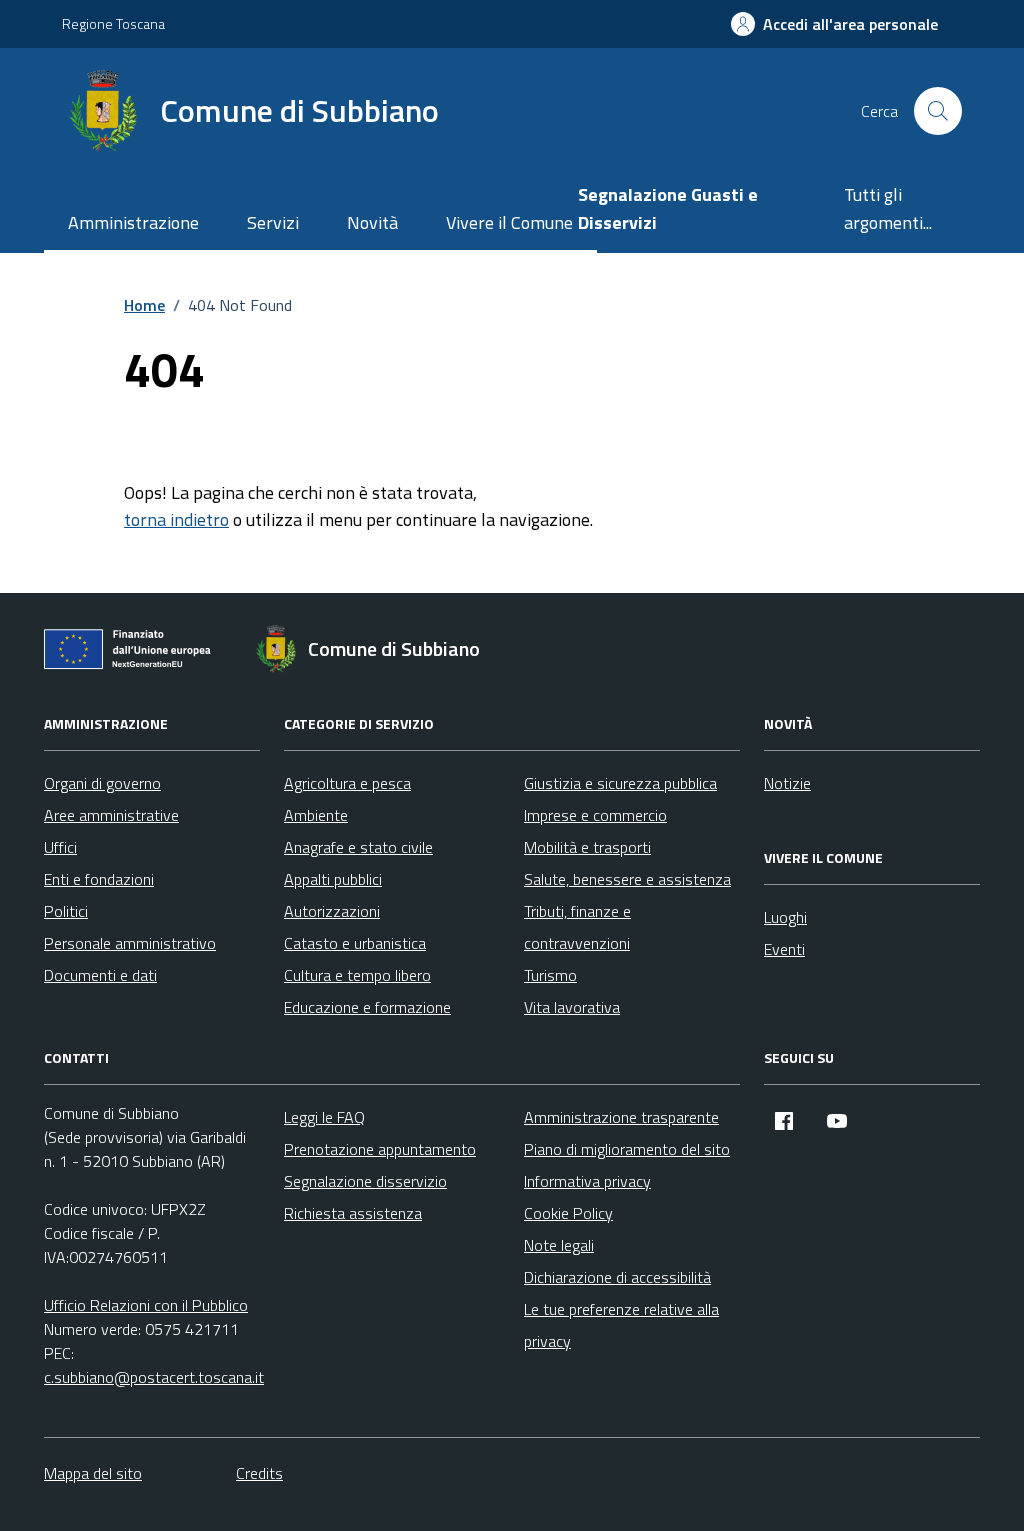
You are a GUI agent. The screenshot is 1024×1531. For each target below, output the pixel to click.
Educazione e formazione (367, 1007)
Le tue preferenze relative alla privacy (621, 1325)
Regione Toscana (113, 23)
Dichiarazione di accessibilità (617, 1277)
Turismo (550, 975)
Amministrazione (133, 222)
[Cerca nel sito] (938, 111)
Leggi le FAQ (324, 1117)
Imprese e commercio (595, 815)
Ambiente (316, 815)
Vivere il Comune (509, 222)
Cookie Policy (568, 1213)
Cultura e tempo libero (357, 975)
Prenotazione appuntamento (380, 1149)
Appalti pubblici (333, 879)
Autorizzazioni (332, 911)
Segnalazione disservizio (365, 1181)
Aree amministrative (111, 815)
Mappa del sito (93, 1473)
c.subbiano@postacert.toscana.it (154, 1377)
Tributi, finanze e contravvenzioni (577, 927)
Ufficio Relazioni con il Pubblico (146, 1305)
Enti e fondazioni (99, 879)
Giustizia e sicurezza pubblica (620, 783)
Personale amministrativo (130, 943)
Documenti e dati (100, 975)
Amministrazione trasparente (621, 1117)
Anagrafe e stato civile (358, 847)
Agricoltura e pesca (347, 783)
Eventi (784, 949)
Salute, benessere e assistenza (627, 879)
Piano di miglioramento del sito (627, 1149)
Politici (66, 911)
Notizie (787, 783)
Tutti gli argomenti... (888, 208)
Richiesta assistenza (353, 1213)
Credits (259, 1473)
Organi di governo (102, 783)
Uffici (60, 847)
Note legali (559, 1245)
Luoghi (785, 917)
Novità (372, 222)
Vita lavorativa (572, 1007)
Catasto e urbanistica (355, 943)
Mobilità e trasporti (587, 847)
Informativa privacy (587, 1181)
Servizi (273, 222)
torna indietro (176, 519)
